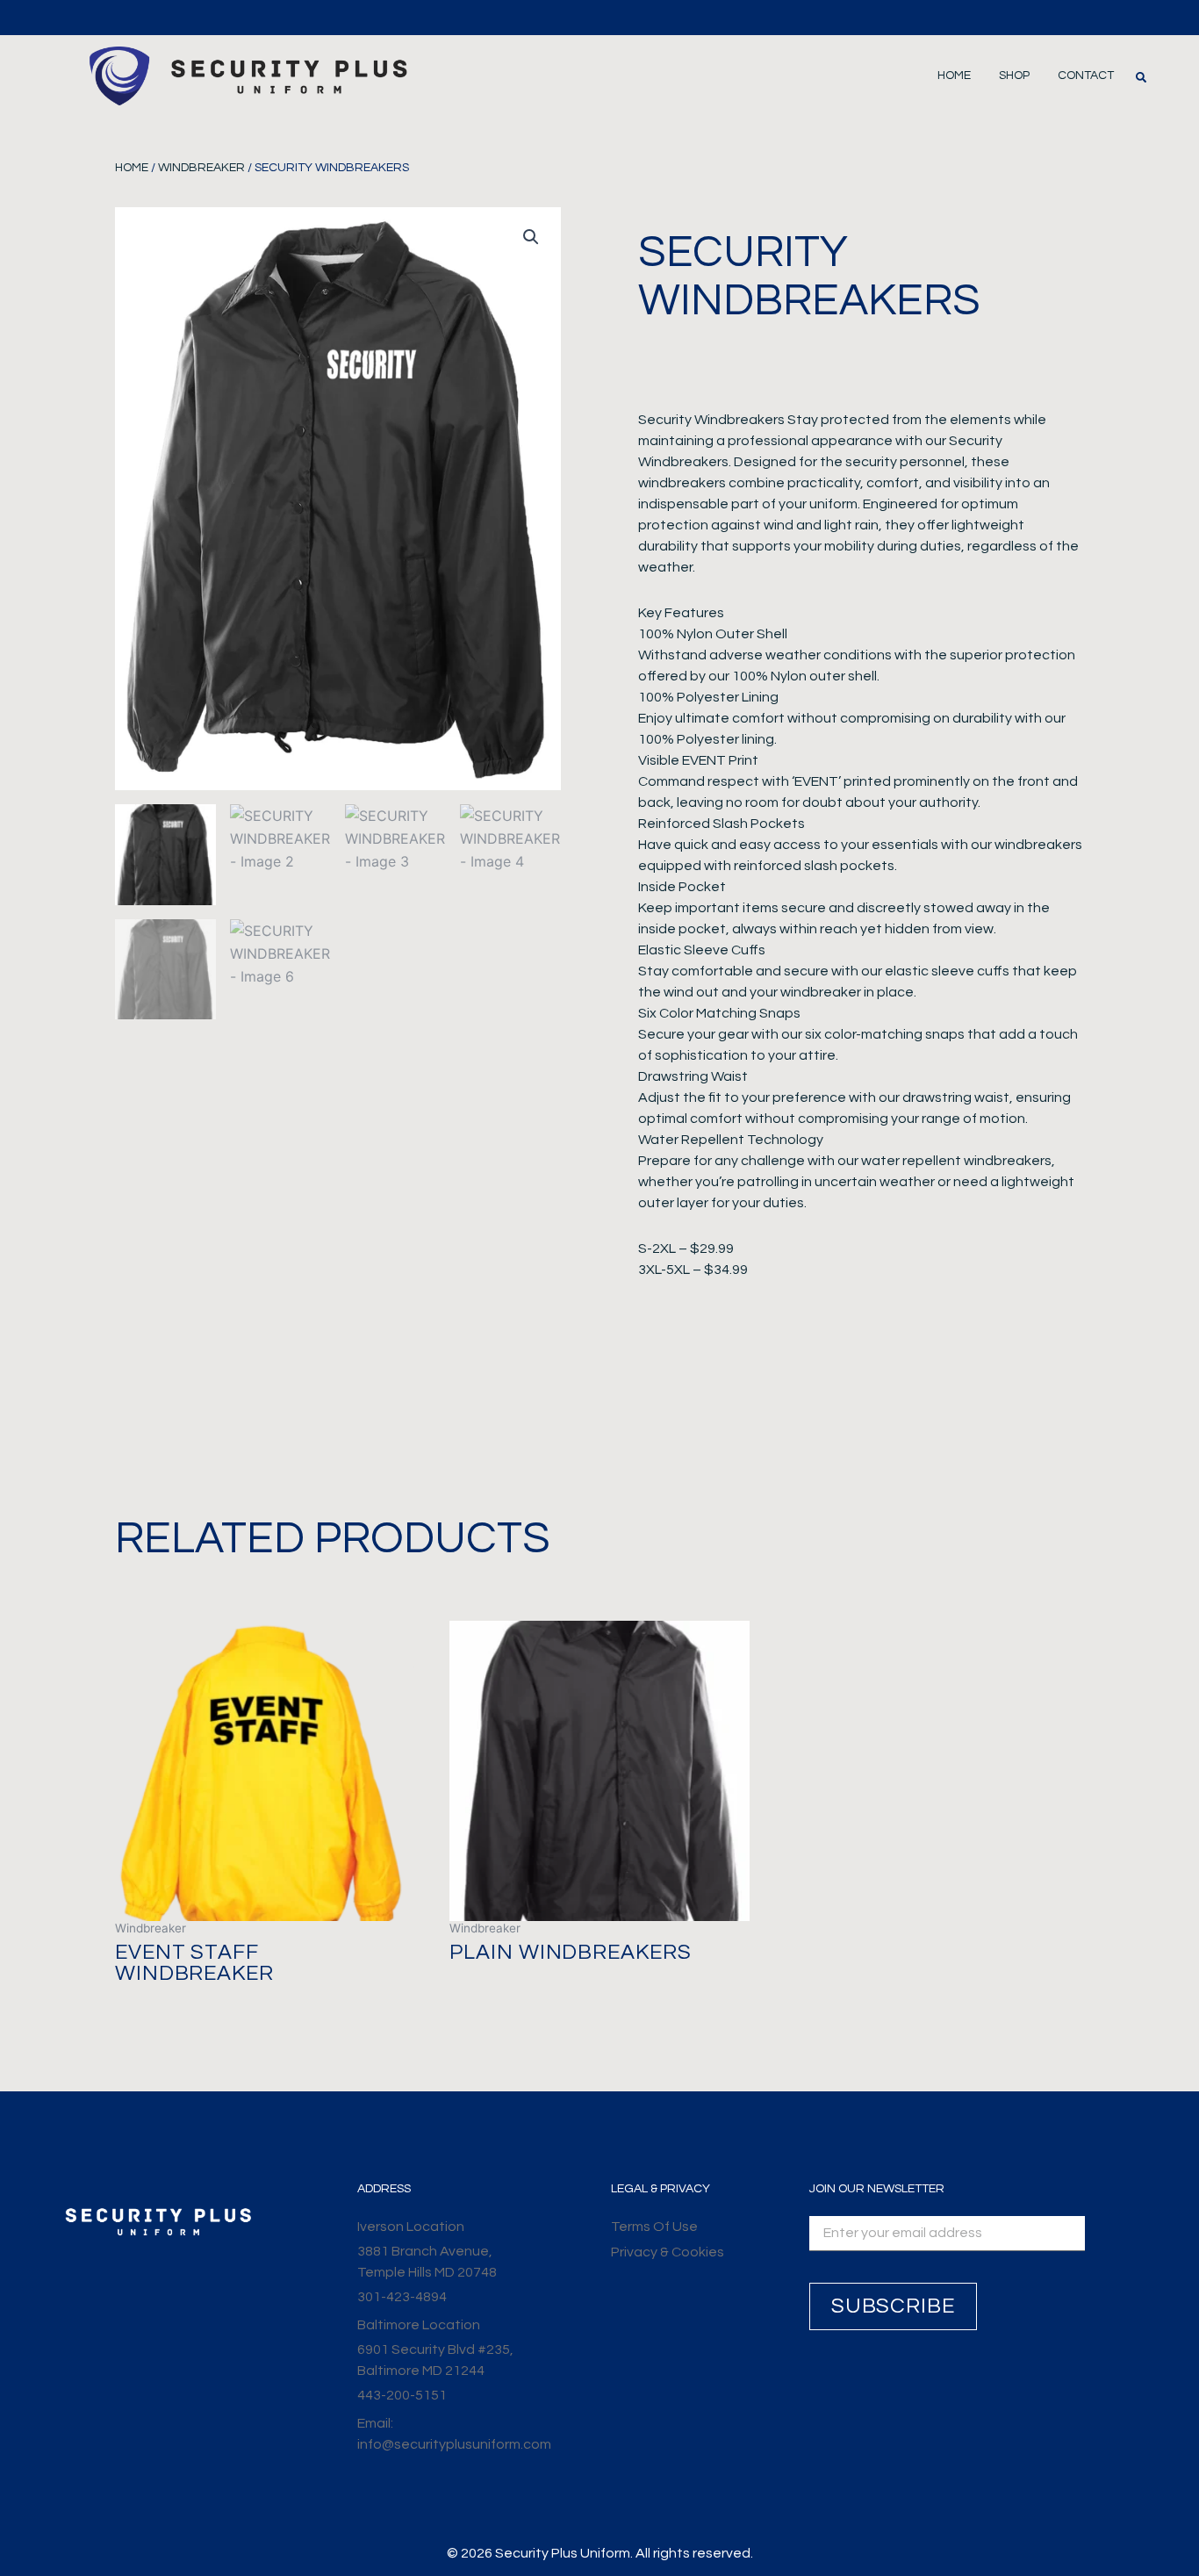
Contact (1086, 76)
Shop (1014, 76)
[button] (1141, 77)
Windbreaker (201, 168)
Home (954, 76)
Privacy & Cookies (668, 2252)
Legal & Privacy (661, 2189)
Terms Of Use (654, 2227)
